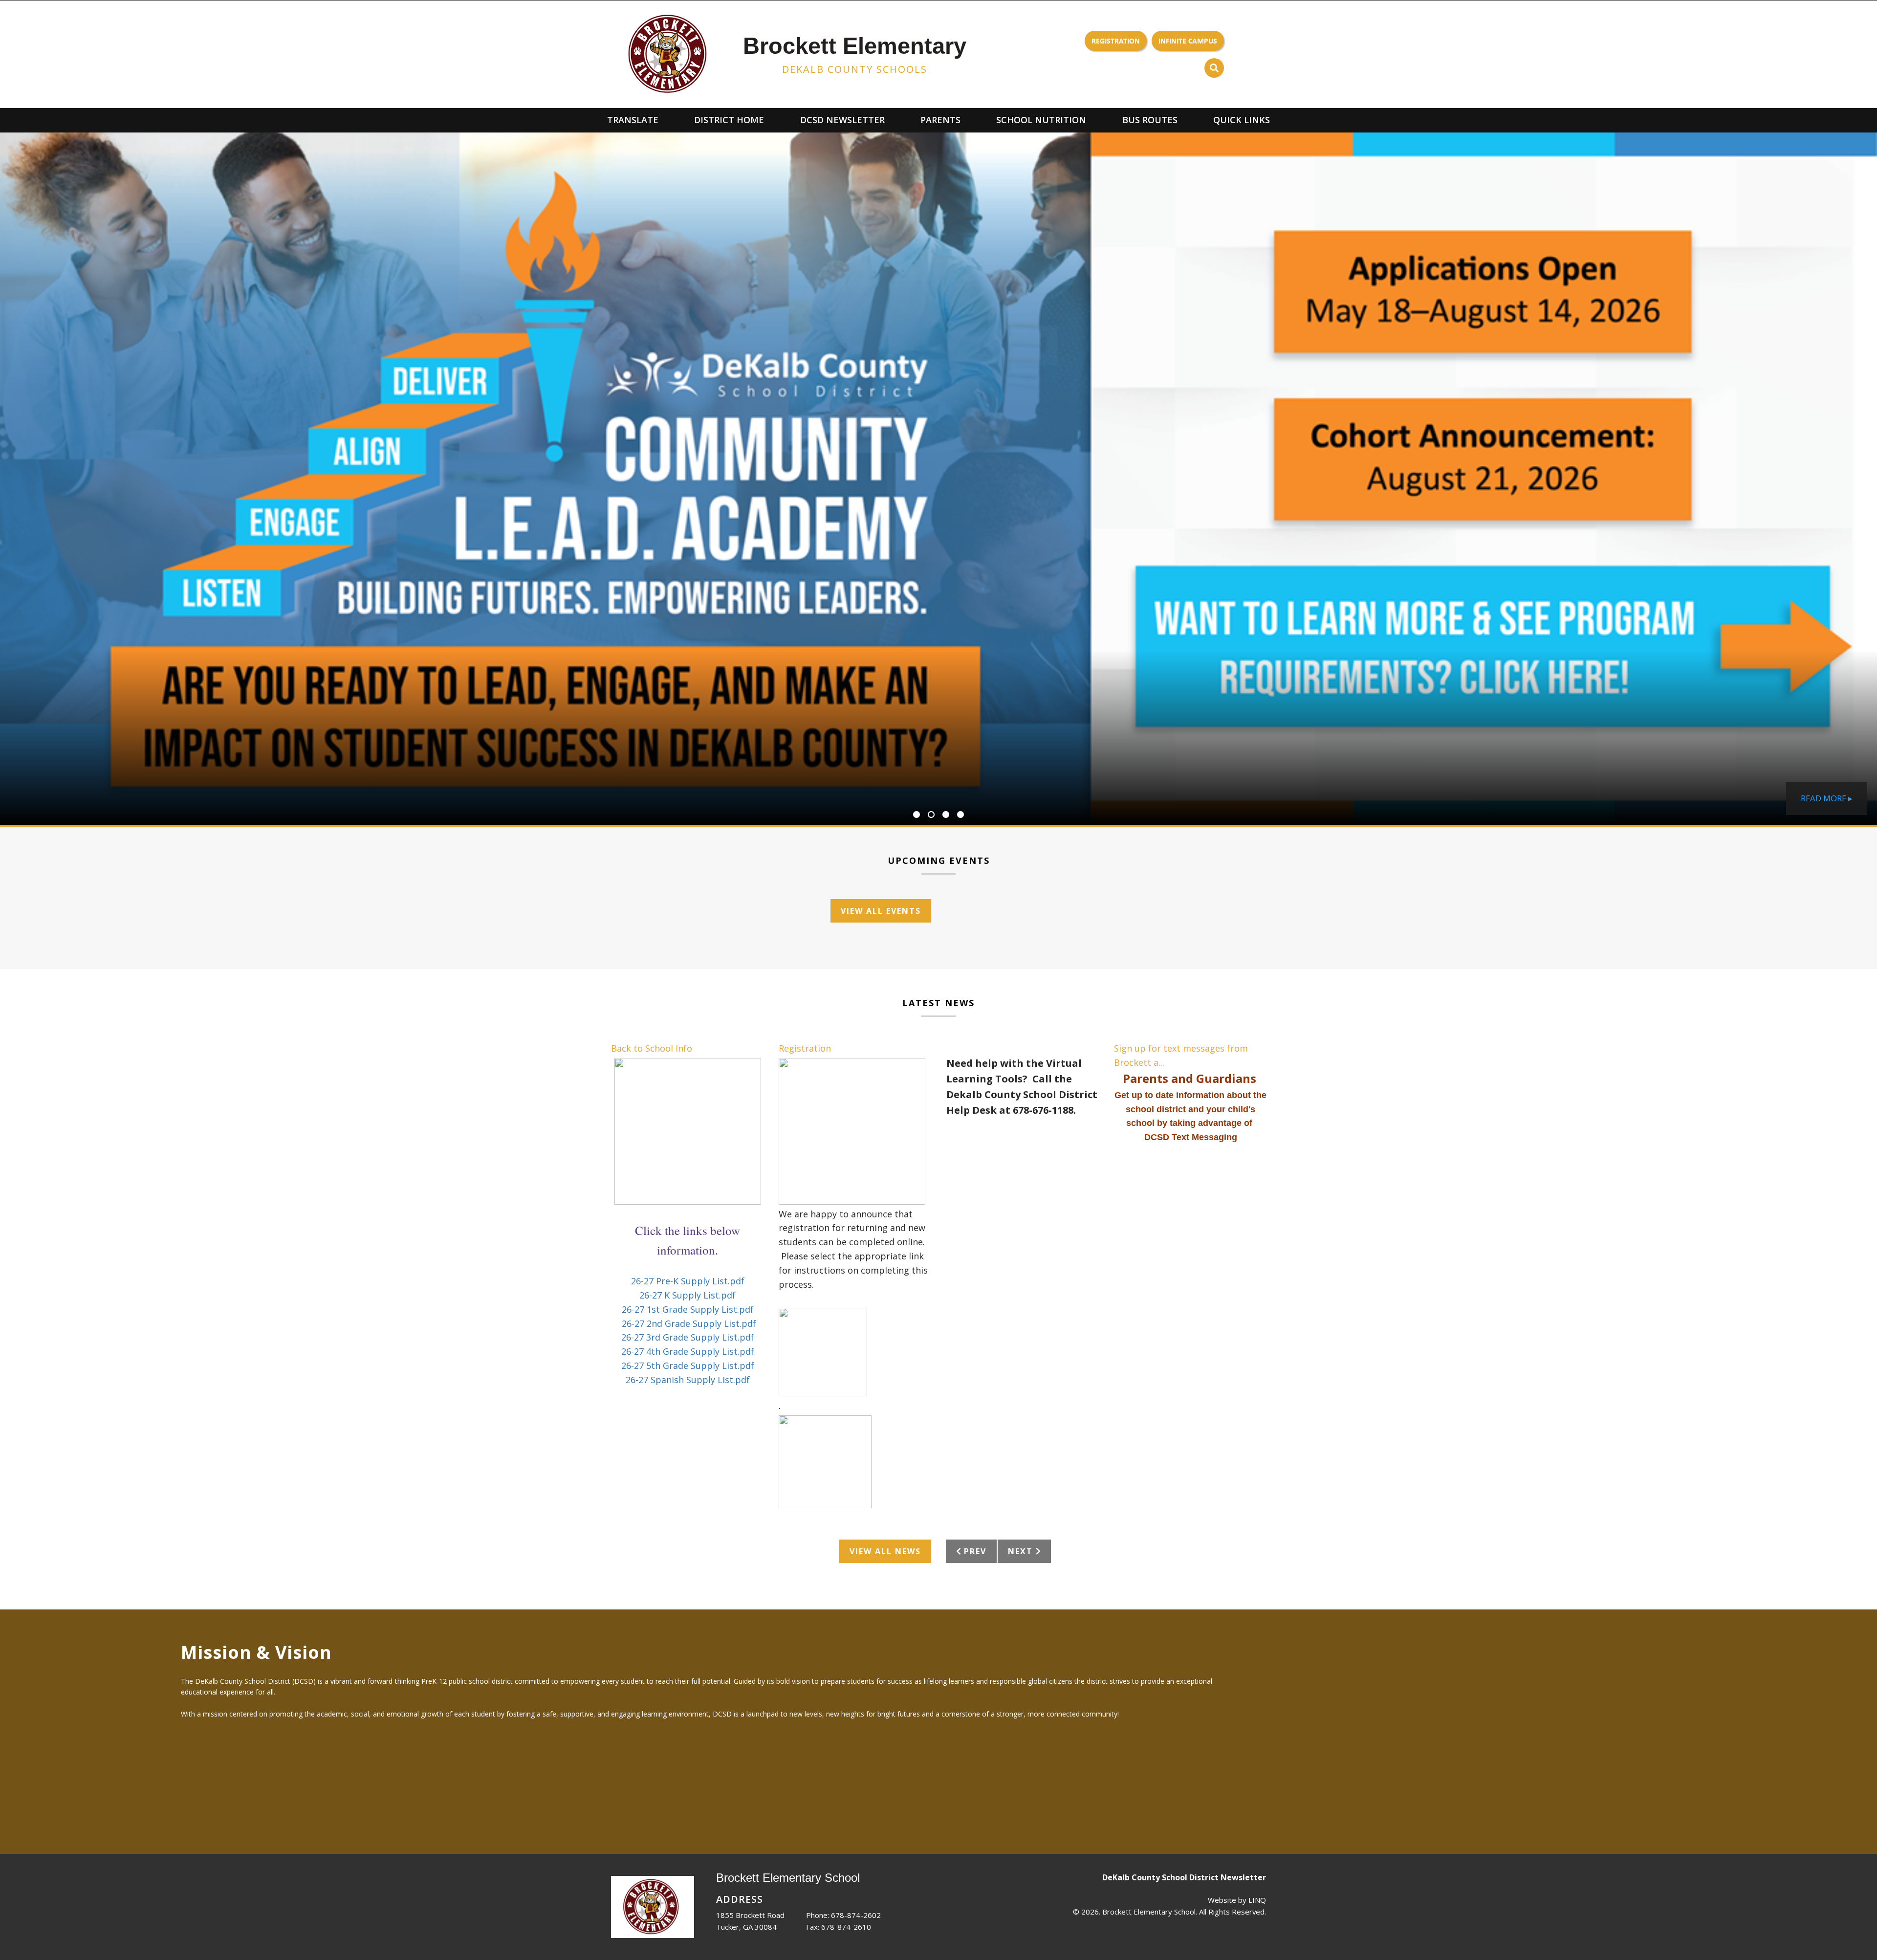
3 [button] (946, 815)
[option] (938, 479)
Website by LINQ (1237, 1900)
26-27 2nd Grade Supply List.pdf (689, 1323)
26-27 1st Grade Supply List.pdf (688, 1309)
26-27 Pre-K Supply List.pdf (688, 1281)
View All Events (881, 911)
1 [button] (917, 815)
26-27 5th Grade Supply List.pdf (688, 1365)
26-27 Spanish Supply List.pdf (688, 1380)
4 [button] (960, 815)
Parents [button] (940, 120)
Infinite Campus (1188, 41)
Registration (1116, 41)
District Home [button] (729, 120)
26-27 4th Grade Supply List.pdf (688, 1351)
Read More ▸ (1827, 798)
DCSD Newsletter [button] (842, 120)
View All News (885, 1551)
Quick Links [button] (1242, 120)
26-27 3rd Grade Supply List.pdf (688, 1337)
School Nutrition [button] (1041, 120)
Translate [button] (633, 120)
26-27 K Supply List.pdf (688, 1295)
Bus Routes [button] (1150, 120)
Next (1022, 911)
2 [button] (931, 815)
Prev (974, 911)
